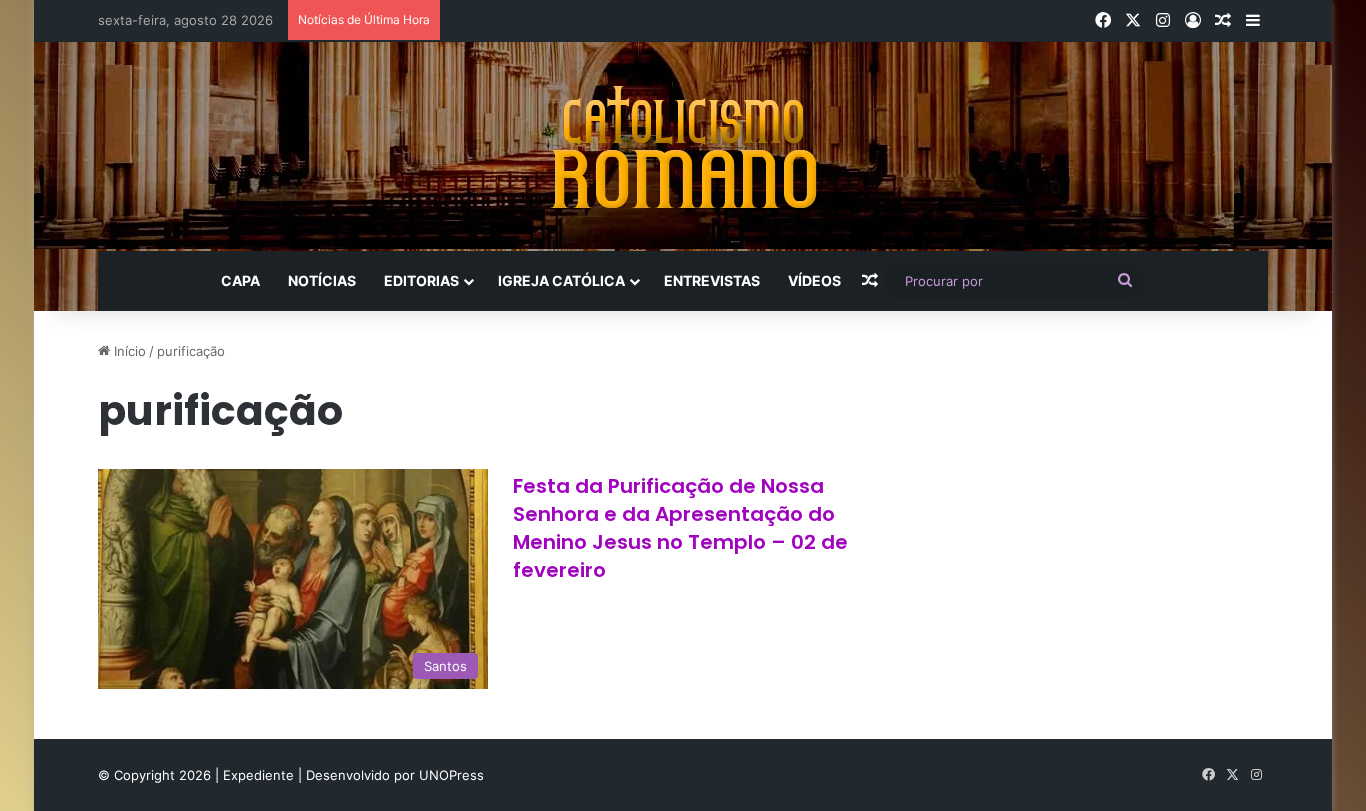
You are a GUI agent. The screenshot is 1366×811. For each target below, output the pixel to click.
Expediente (260, 775)
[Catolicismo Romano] (683, 146)
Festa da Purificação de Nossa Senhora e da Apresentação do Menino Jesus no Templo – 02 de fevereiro (680, 528)
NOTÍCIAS (322, 280)
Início (128, 351)
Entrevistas (712, 280)
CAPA (240, 280)
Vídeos (814, 280)
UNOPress (451, 775)
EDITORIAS (421, 280)
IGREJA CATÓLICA (561, 280)
